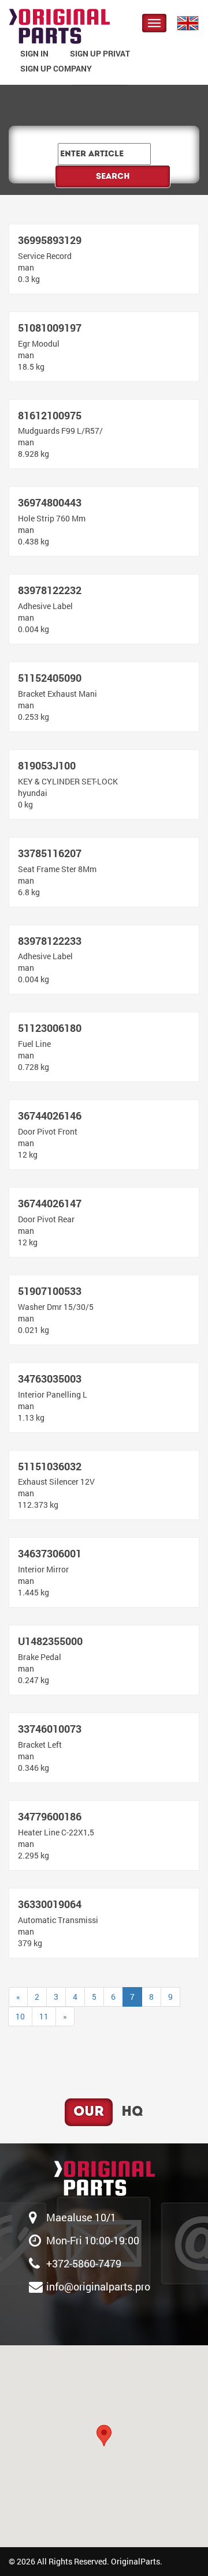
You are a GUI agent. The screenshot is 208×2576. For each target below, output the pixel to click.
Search (113, 177)
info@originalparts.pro (98, 2286)
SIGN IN (34, 53)
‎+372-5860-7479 (84, 2263)
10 (20, 2016)
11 (44, 2016)
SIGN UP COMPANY (56, 68)
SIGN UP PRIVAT (100, 53)
